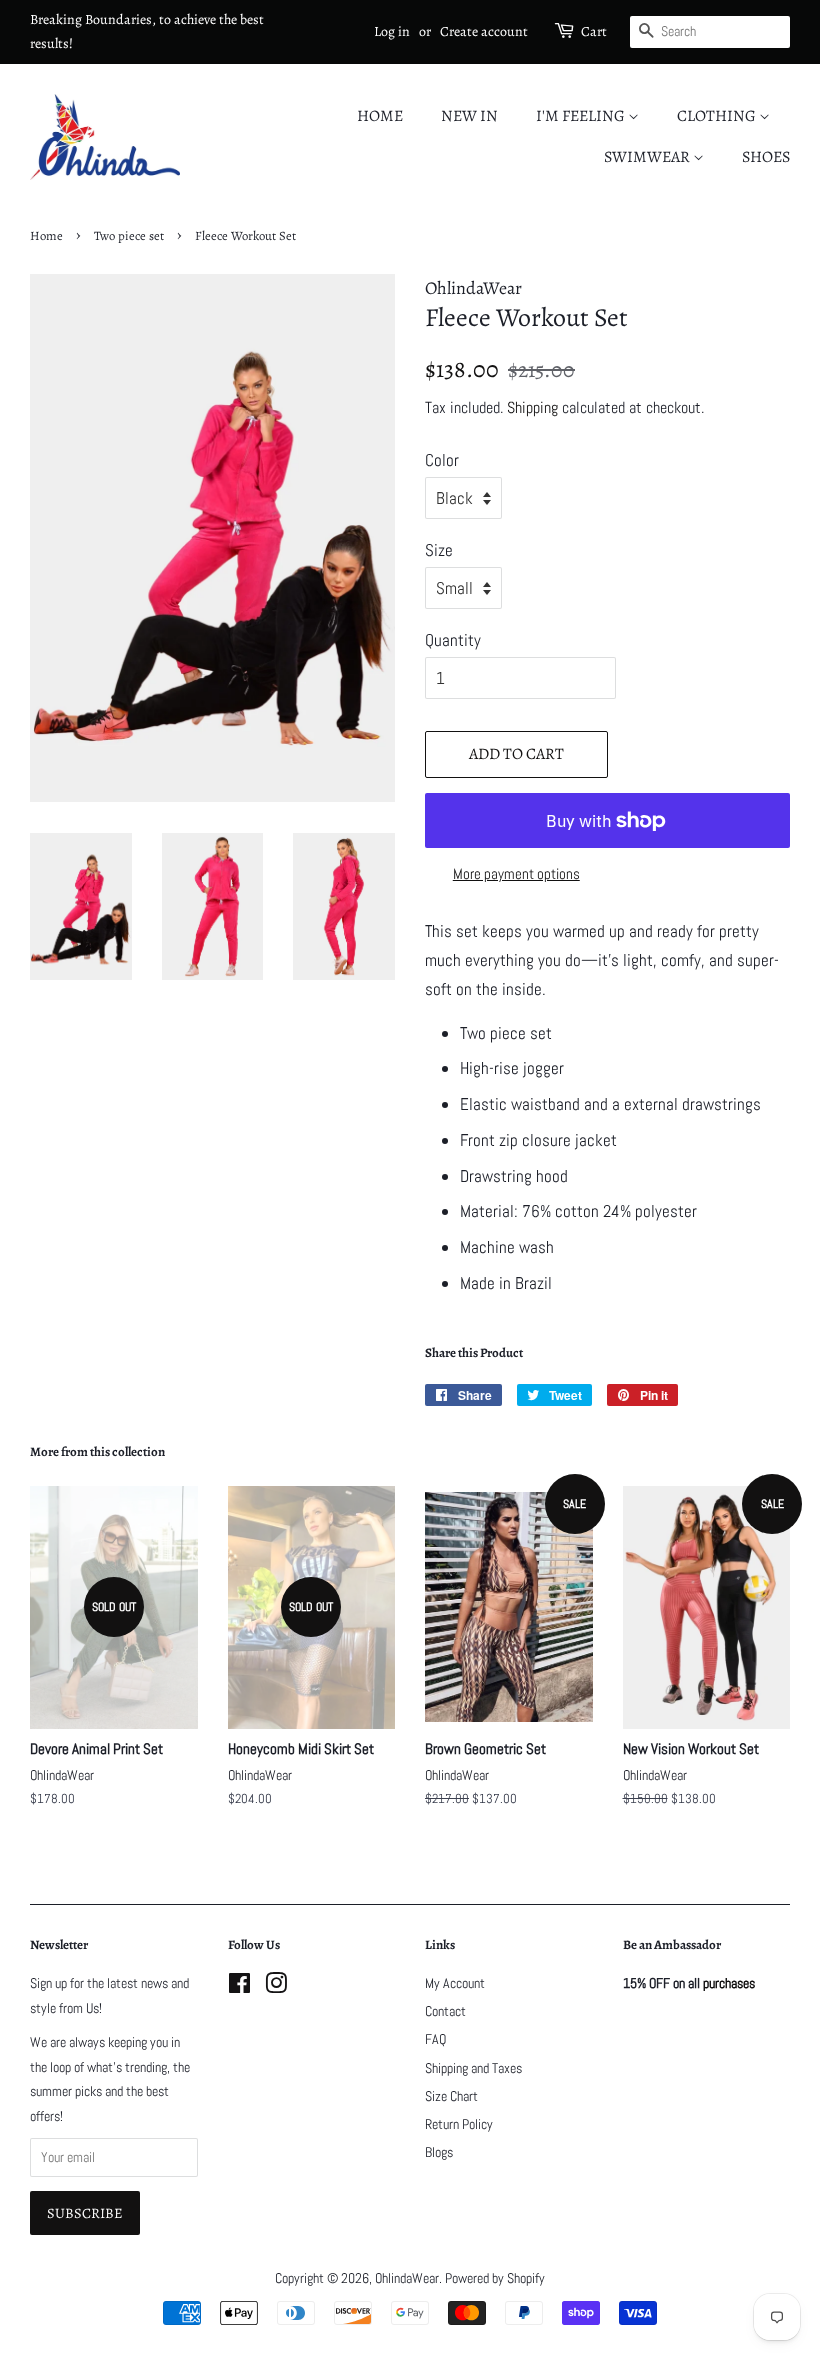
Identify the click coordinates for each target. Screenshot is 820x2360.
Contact (445, 2011)
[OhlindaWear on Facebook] (239, 1987)
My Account (455, 1983)
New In (469, 116)
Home (380, 116)
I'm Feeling (582, 116)
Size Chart (451, 2096)
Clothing (718, 116)
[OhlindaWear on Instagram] (276, 1987)
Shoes (766, 157)
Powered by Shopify (495, 2278)
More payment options (516, 873)
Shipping (532, 407)
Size (439, 550)
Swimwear (648, 157)
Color (442, 460)
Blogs (439, 2152)
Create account (484, 31)
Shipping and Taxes (473, 2068)
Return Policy (459, 2124)
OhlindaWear (407, 2278)
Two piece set (129, 235)
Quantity (453, 640)
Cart (594, 31)
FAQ (435, 2039)
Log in (392, 31)
